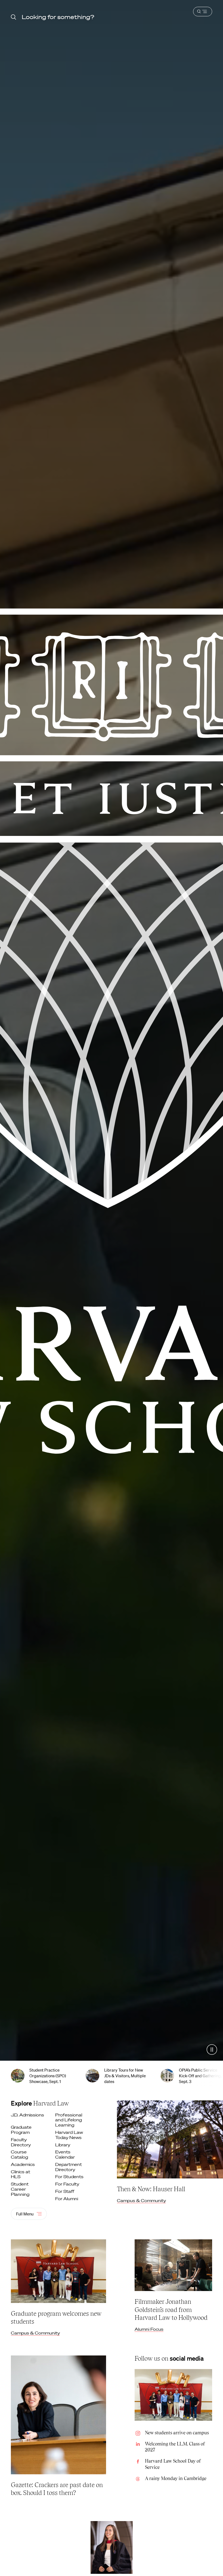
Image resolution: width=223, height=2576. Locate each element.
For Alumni (67, 2199)
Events (66, 2155)
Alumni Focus (149, 2329)
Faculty (21, 2142)
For (70, 2177)
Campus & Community (141, 2200)
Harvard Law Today (69, 2135)
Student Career (21, 2189)
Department (69, 2167)
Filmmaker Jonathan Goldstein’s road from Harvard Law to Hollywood (171, 2309)
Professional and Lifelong (69, 2120)
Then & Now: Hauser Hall (151, 2189)
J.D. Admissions (27, 2115)
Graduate (21, 2130)
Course (20, 2155)
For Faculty (68, 2184)
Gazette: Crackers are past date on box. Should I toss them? (57, 2489)
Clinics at (21, 2174)
